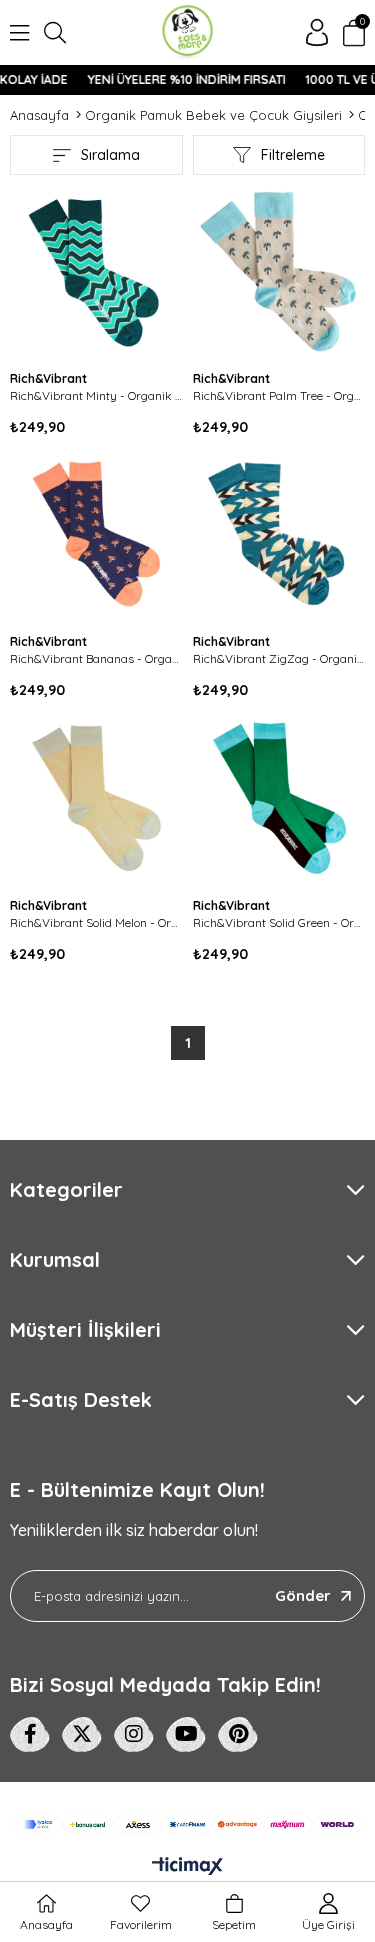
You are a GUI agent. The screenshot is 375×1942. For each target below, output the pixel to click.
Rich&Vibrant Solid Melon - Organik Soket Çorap (96, 922)
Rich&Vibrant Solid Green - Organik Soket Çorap (279, 922)
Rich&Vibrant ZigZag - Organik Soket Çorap (279, 658)
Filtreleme (293, 155)
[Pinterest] (238, 1734)
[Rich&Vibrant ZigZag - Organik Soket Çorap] (279, 535)
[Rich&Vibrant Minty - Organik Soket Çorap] (96, 271)
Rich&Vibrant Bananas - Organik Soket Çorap (96, 658)
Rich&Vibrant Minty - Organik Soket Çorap (96, 395)
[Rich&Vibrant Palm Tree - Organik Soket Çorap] (279, 271)
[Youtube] (186, 1734)
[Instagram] (134, 1734)
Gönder (303, 1595)
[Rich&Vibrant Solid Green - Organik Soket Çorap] (279, 798)
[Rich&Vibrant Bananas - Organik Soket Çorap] (96, 535)
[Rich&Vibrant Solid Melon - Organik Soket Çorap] (96, 798)
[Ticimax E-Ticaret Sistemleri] (187, 1867)
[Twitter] (82, 1734)
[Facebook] (30, 1734)
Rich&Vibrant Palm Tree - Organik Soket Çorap (279, 395)
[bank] (187, 1825)
